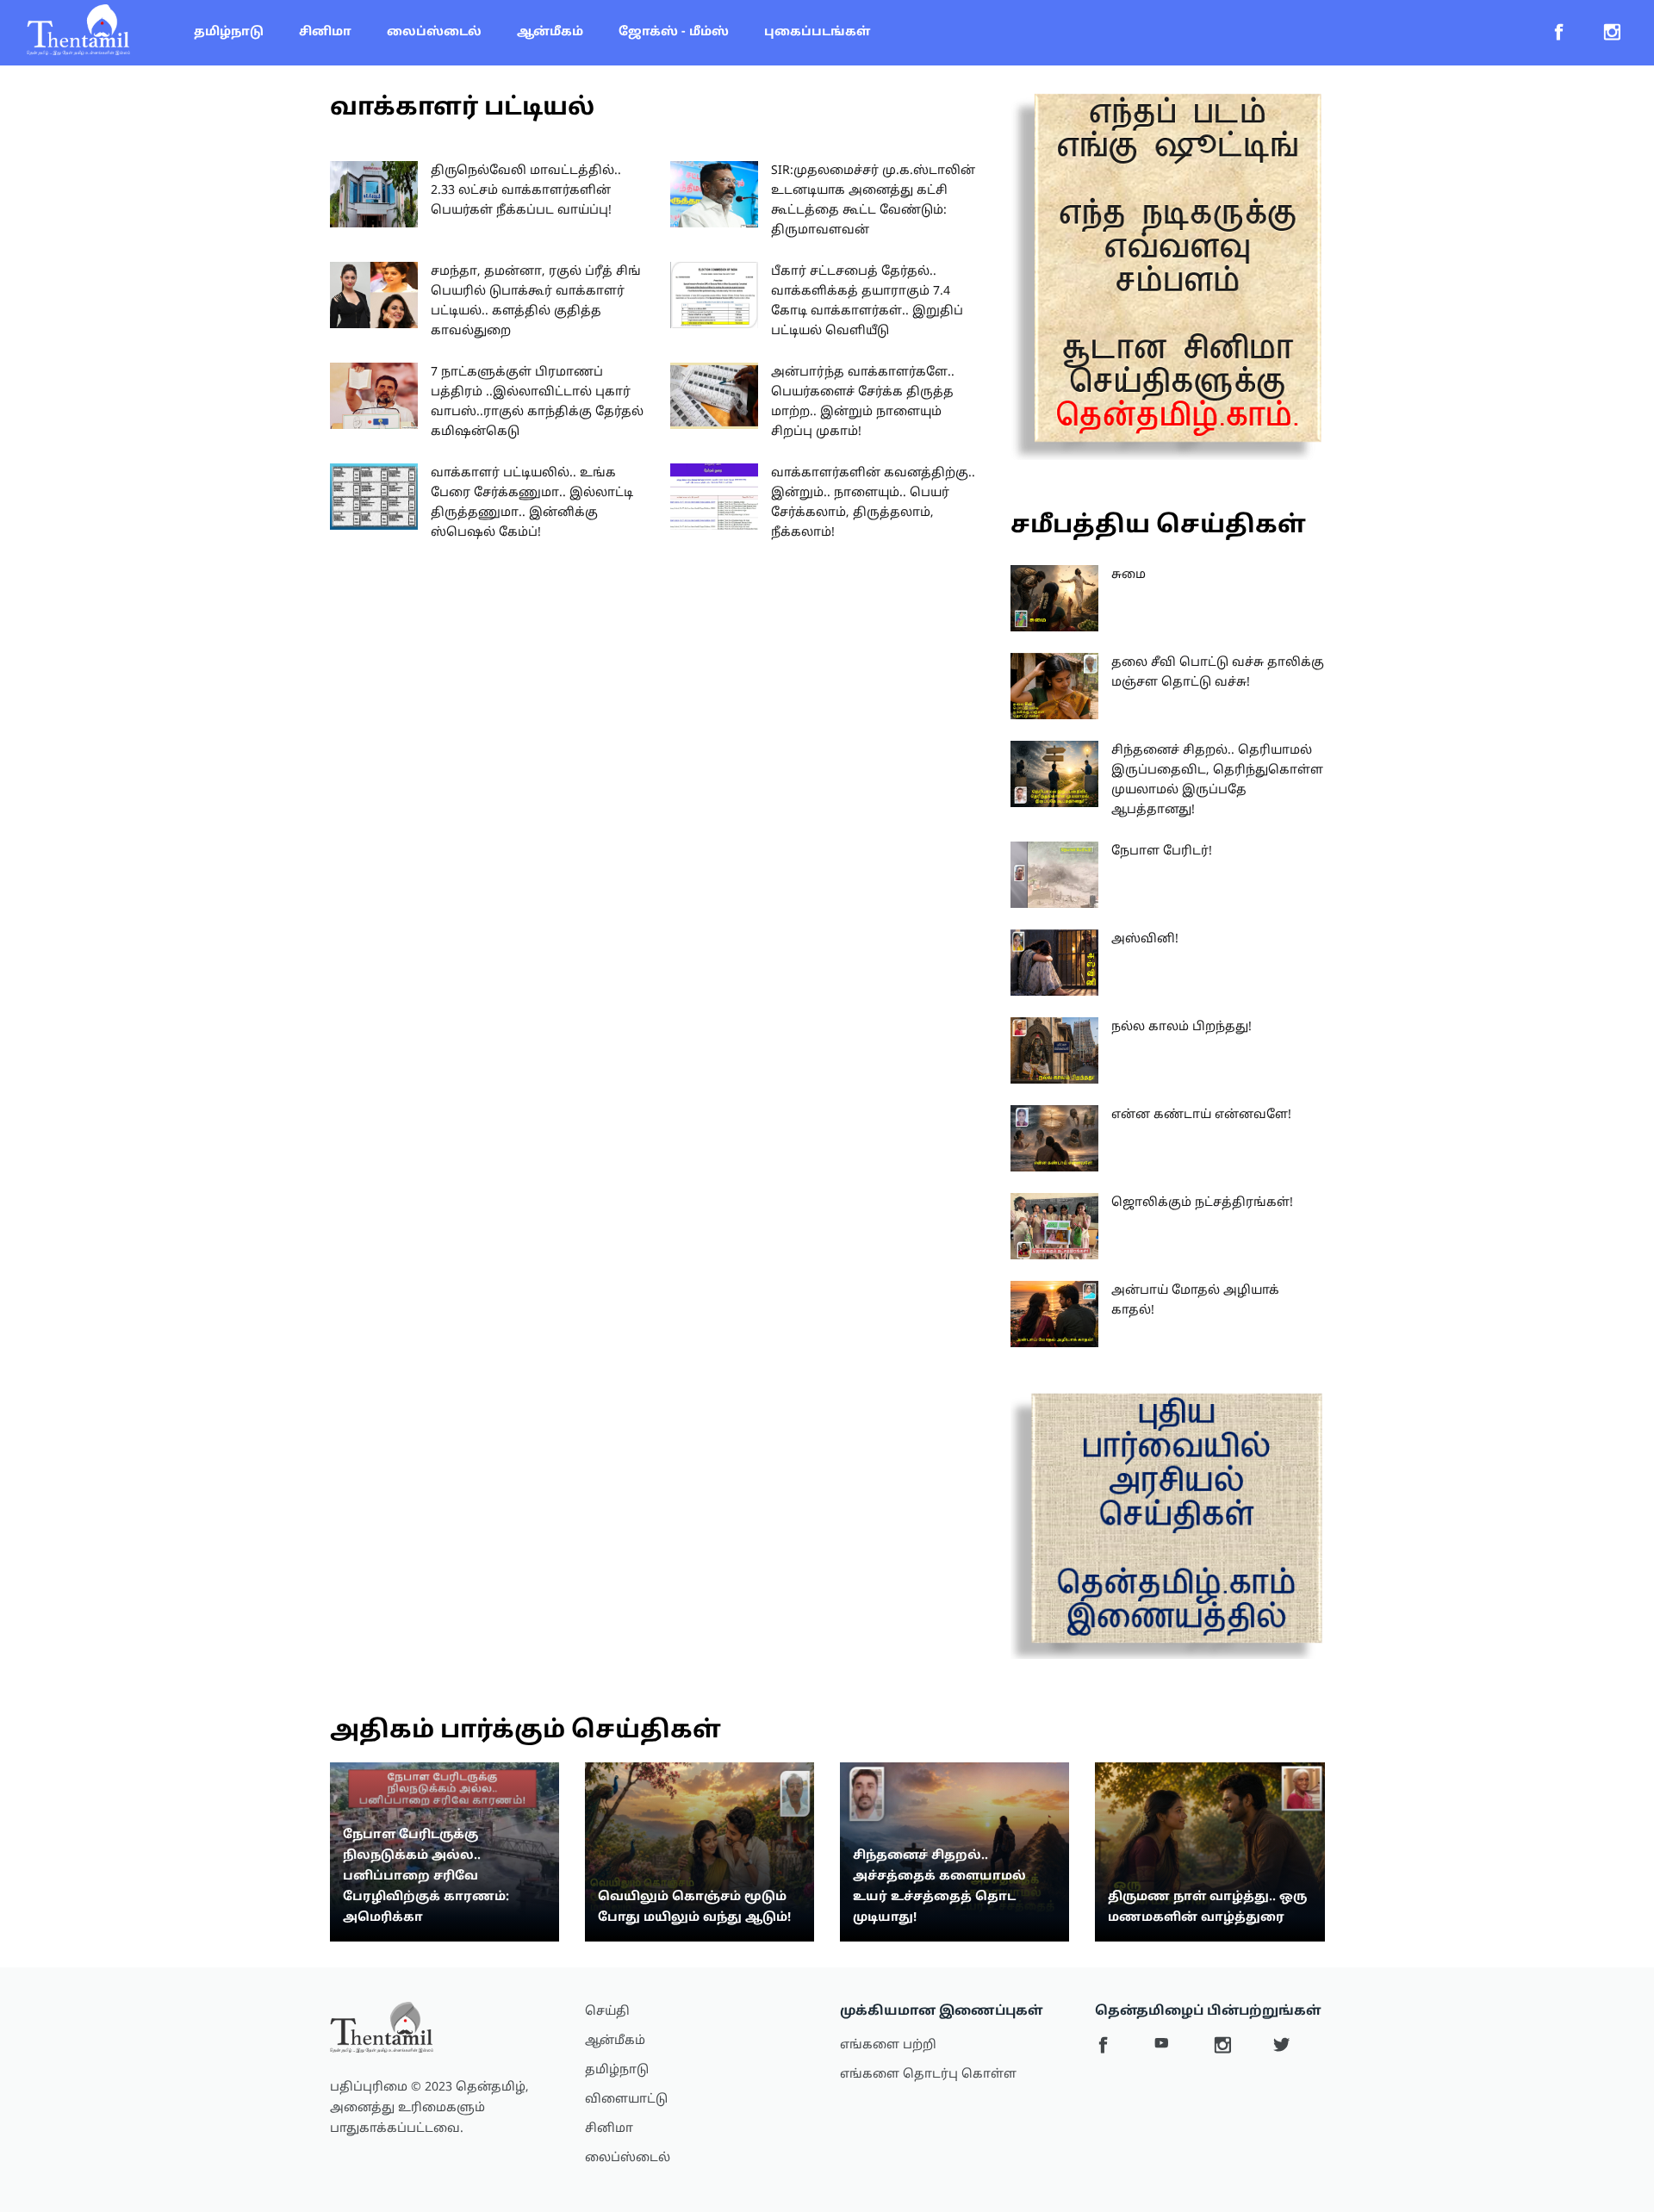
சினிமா (325, 32)
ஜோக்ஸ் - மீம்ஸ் (674, 32)
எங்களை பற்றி (888, 2045)
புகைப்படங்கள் (817, 32)
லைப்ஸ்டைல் (434, 32)
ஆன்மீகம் (550, 32)
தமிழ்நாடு (229, 32)
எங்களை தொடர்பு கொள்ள (928, 2075)
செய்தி (607, 2012)
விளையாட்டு (626, 2100)
